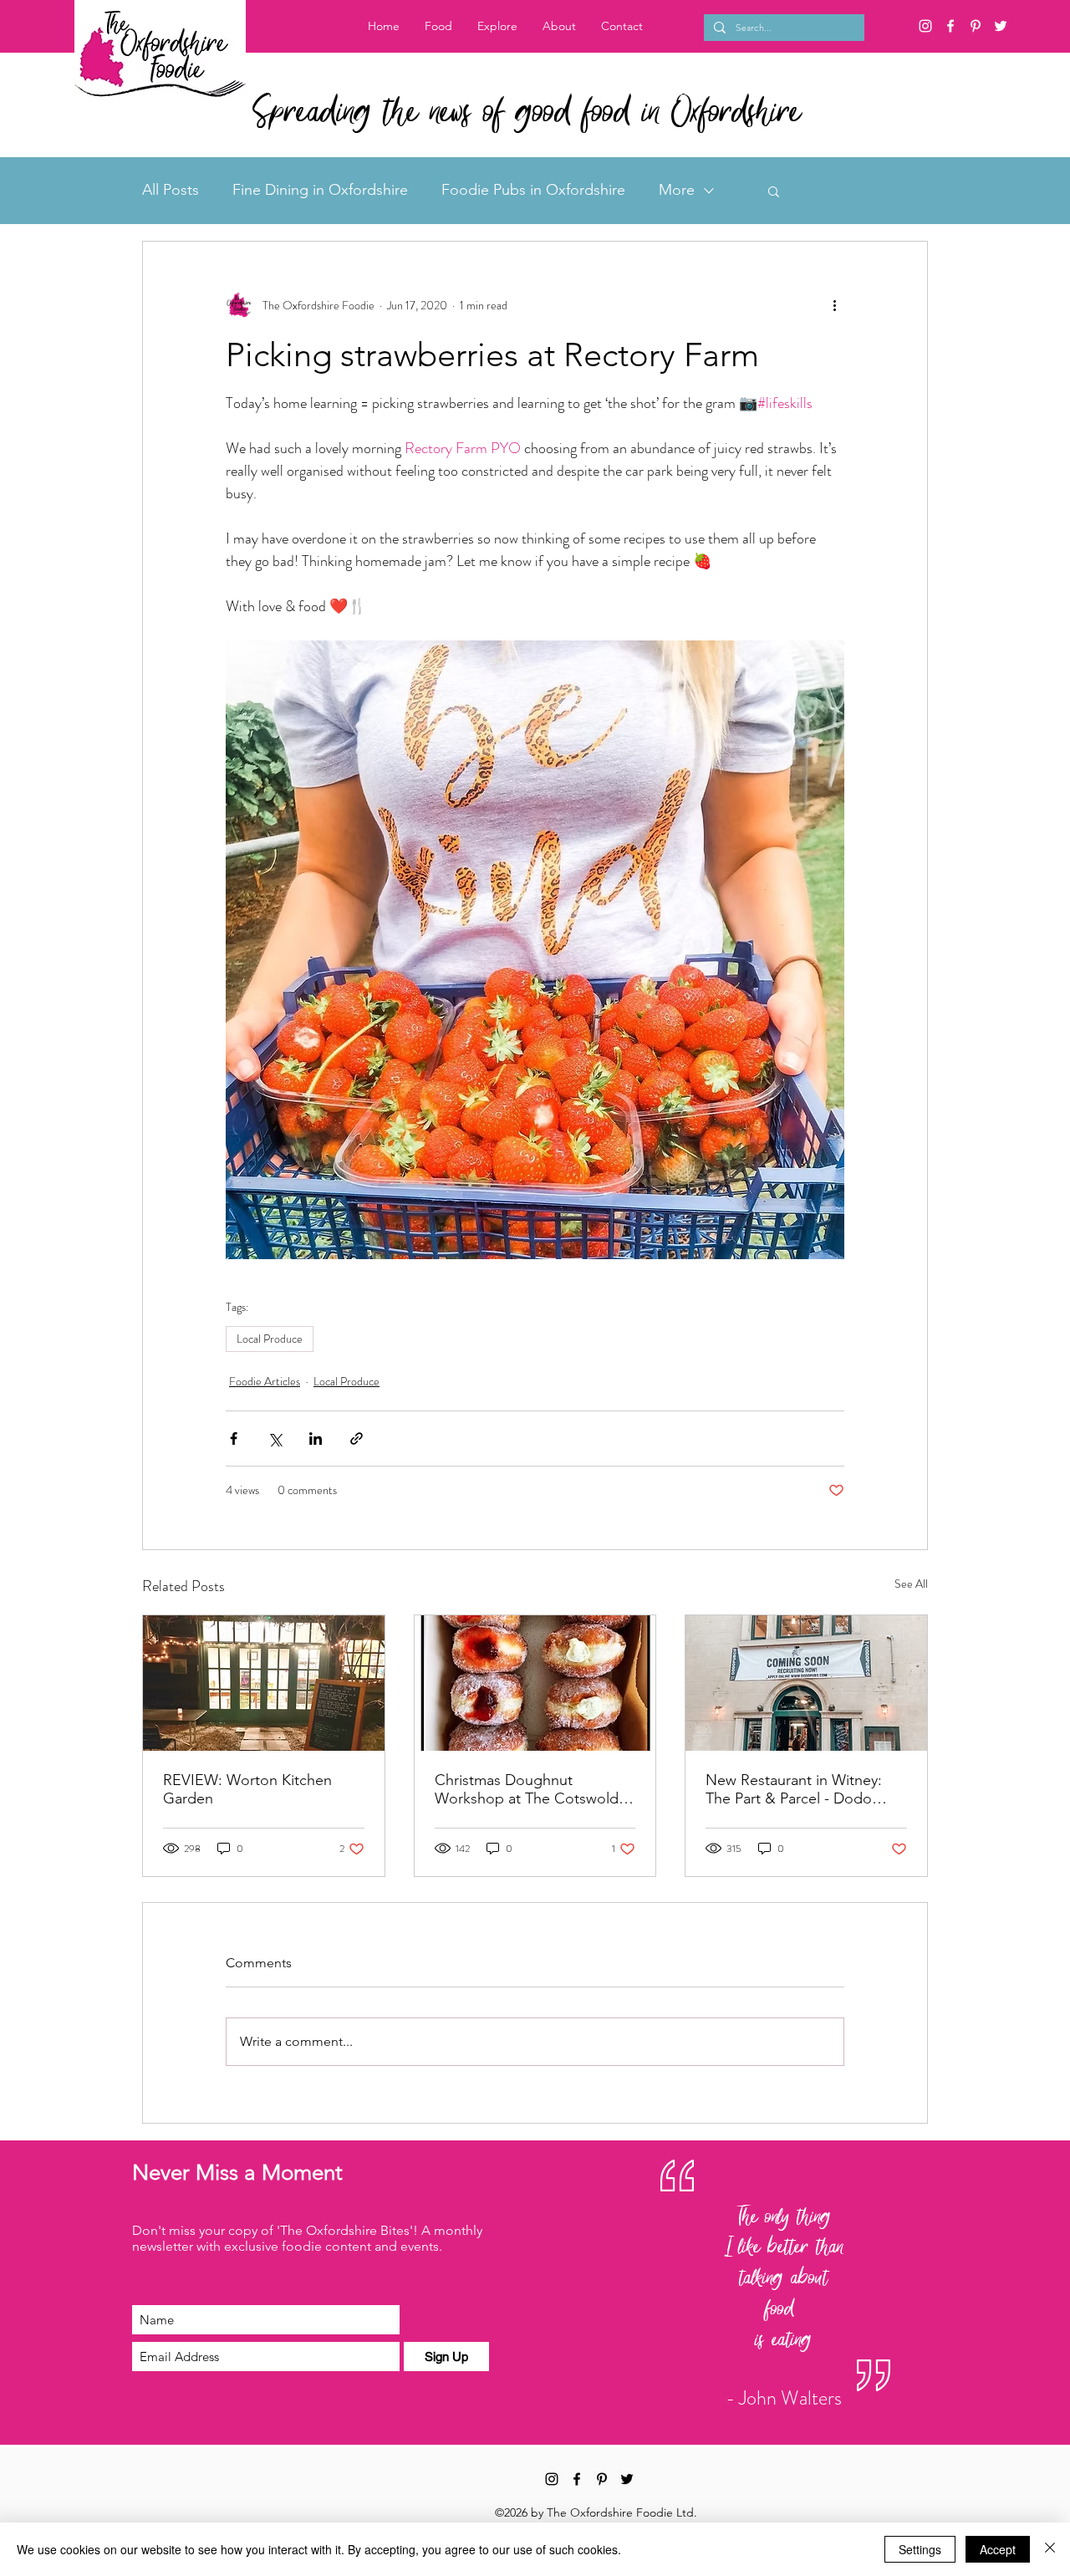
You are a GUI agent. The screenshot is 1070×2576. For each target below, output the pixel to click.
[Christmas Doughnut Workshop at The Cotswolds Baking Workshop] (535, 1683)
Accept (998, 2549)
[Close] (1050, 2549)
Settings (920, 2549)
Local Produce (270, 1339)
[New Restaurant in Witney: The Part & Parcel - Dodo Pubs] (806, 1683)
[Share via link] (357, 1438)
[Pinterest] (976, 26)
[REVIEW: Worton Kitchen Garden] (264, 1683)
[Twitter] (1001, 26)
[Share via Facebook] (234, 1438)
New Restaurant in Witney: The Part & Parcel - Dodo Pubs (794, 1789)
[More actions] (834, 305)
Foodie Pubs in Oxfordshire (533, 190)
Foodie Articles (265, 1381)
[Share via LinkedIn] (316, 1438)
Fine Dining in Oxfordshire (320, 190)
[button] (497, 26)
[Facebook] (950, 26)
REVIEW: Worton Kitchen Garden (247, 1789)
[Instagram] (925, 26)
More (677, 190)
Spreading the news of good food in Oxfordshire (526, 114)
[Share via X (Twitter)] (275, 1438)
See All (911, 1584)
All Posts (171, 190)
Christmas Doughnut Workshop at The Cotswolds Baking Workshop (530, 1789)
